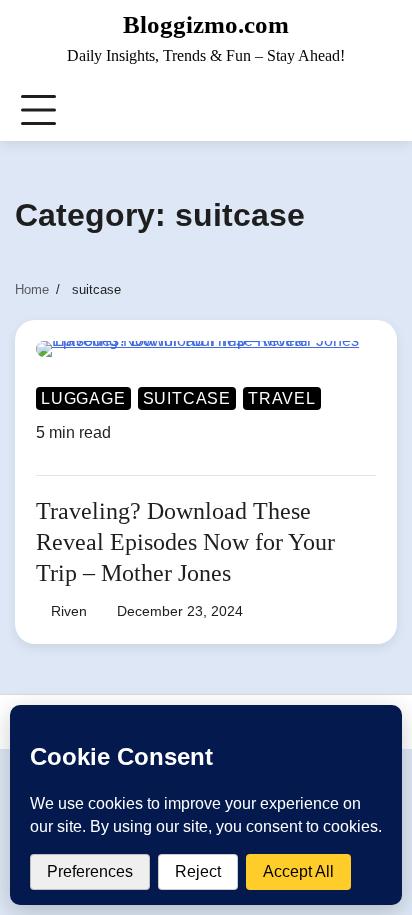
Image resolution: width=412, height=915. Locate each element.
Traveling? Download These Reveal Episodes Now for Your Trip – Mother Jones (185, 542)
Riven (69, 611)
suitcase (187, 398)
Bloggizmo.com (206, 24)
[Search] (381, 111)
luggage (83, 398)
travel (282, 398)
